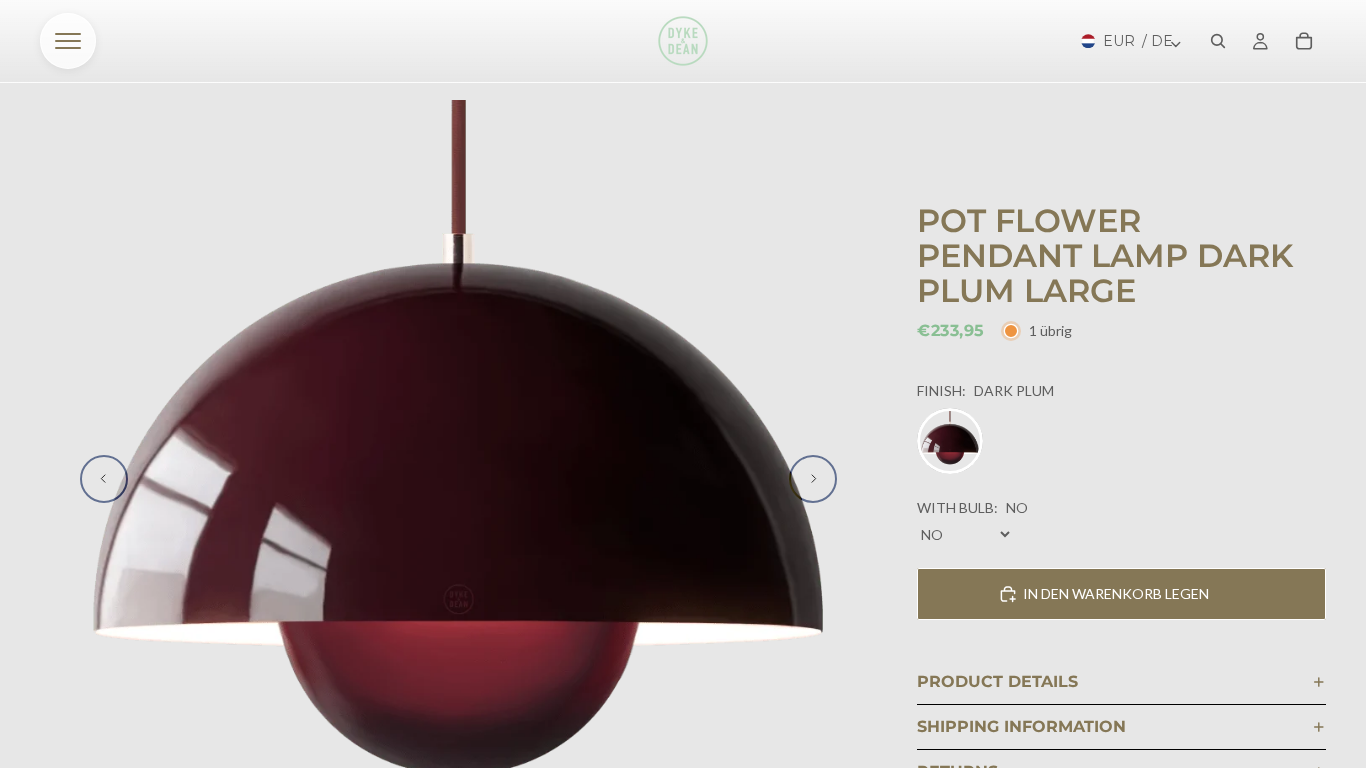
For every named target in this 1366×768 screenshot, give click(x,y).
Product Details (997, 681)
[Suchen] (1218, 41)
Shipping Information (1021, 726)
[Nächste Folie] (813, 479)
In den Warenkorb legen (1116, 593)
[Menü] (68, 41)
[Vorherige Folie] (104, 479)
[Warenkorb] (1304, 41)
